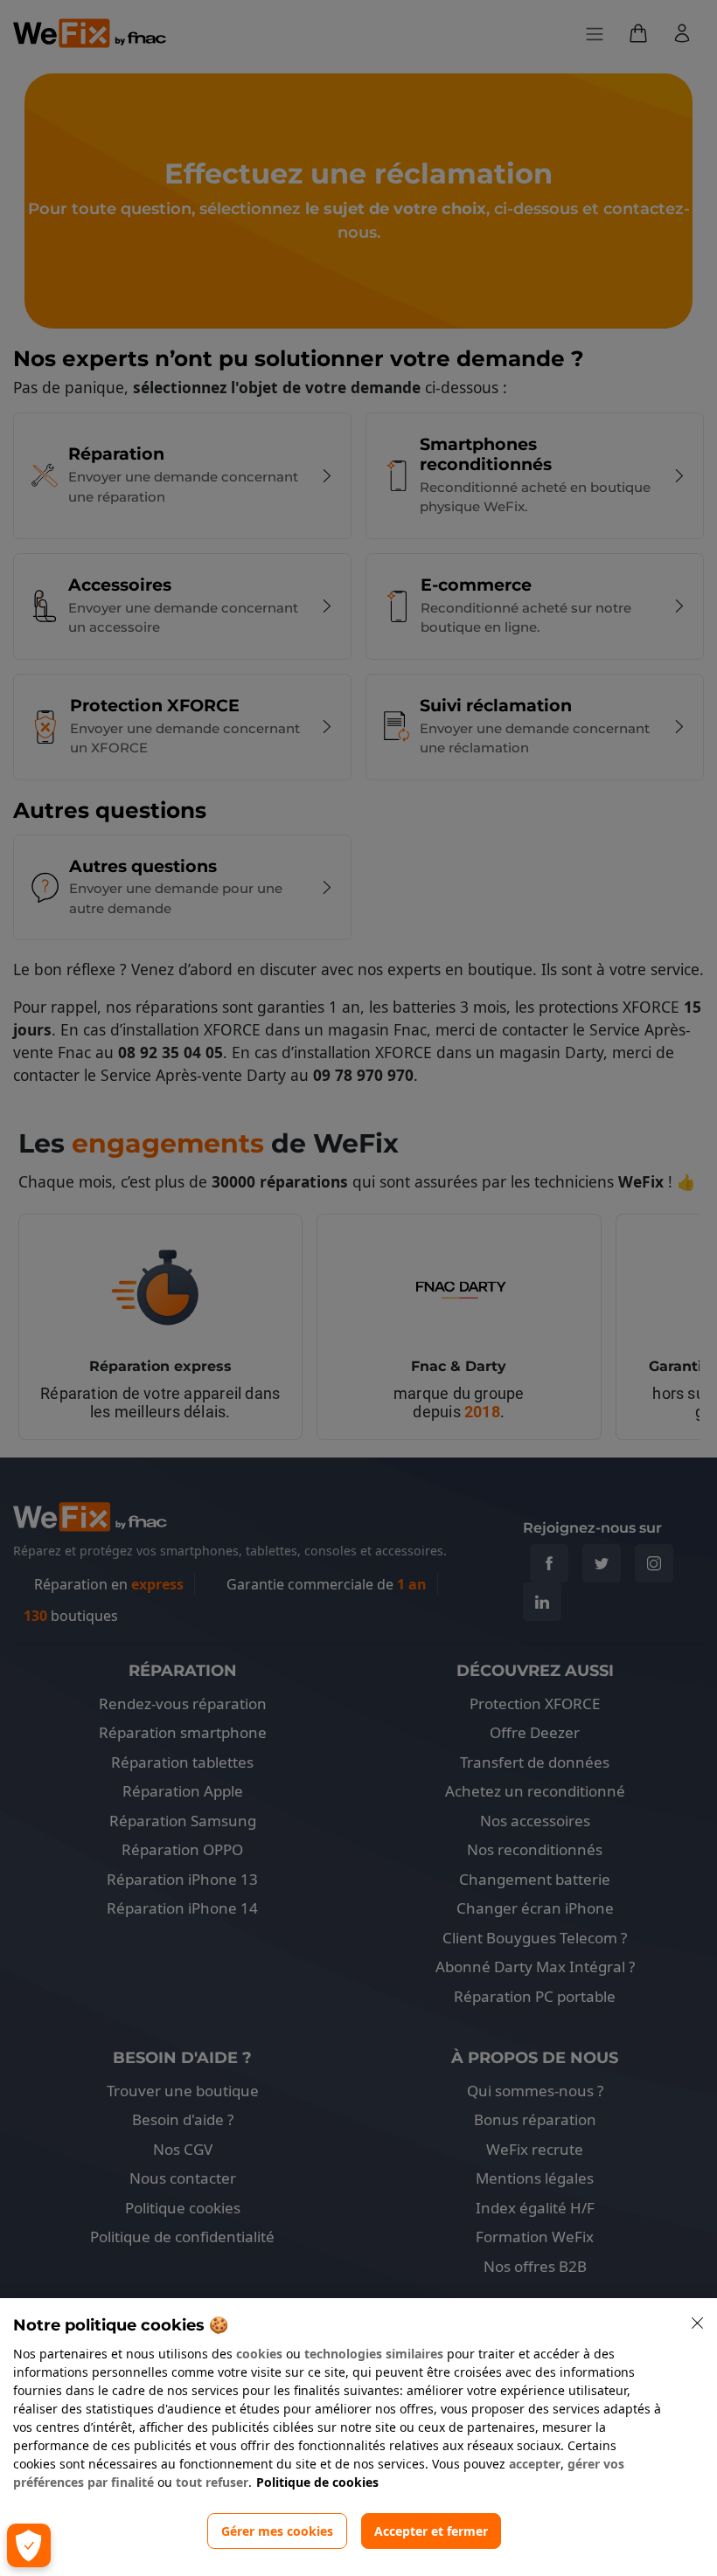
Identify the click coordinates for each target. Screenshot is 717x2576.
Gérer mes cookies (277, 2531)
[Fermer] (698, 2323)
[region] (358, 2437)
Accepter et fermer (431, 2531)
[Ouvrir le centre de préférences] (29, 2545)
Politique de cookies (317, 2482)
